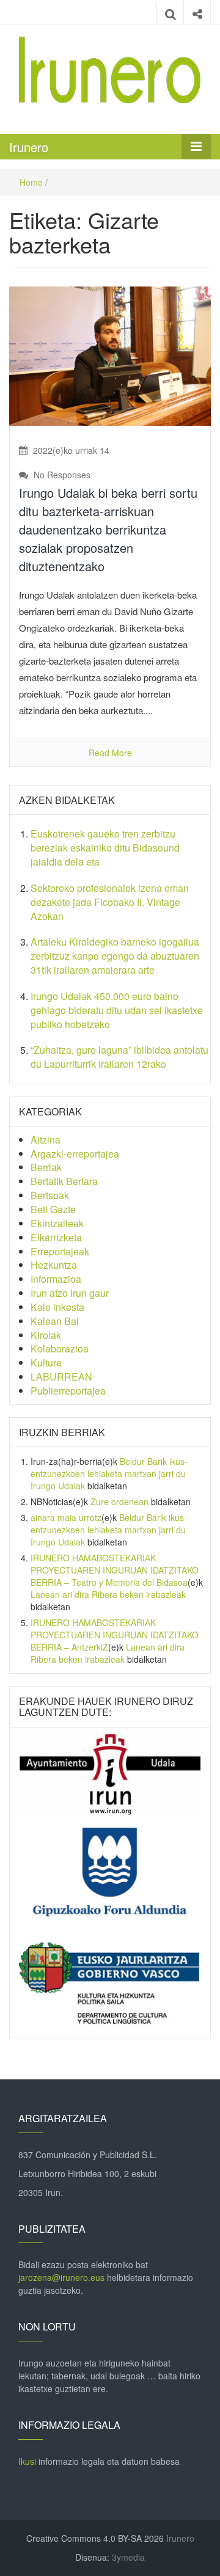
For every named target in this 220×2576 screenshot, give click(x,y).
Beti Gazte (53, 1209)
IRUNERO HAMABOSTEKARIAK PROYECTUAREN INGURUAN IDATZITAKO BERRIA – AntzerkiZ (115, 1635)
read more (110, 753)
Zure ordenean (119, 1501)
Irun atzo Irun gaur (70, 1293)
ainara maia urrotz (66, 1517)
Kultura (46, 1363)
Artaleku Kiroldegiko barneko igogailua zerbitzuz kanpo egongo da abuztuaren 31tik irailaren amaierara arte (115, 956)
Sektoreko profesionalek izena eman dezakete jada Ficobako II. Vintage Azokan (110, 902)
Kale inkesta (57, 1307)
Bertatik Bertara (64, 1181)
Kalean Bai (55, 1321)
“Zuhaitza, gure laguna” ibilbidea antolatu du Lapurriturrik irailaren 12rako (119, 1057)
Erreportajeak (60, 1251)
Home (31, 182)
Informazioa (56, 1279)
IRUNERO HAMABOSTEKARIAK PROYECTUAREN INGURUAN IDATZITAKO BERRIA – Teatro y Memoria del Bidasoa (115, 1570)
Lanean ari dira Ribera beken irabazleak (108, 1594)
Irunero (29, 147)
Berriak (46, 1167)
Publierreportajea (68, 1391)
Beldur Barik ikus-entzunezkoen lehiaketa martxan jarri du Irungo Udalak (109, 1473)
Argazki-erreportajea (75, 1154)
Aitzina (46, 1140)
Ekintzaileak (57, 1223)
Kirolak (46, 1335)
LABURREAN (61, 1377)
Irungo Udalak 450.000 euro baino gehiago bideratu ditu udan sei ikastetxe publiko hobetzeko (117, 1010)
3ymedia (128, 2557)
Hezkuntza (54, 1265)
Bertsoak (50, 1195)
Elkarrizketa (56, 1237)
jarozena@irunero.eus (61, 2277)
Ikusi (27, 2461)
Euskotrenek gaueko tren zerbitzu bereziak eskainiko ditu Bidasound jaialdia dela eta (105, 848)
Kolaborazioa (60, 1348)
